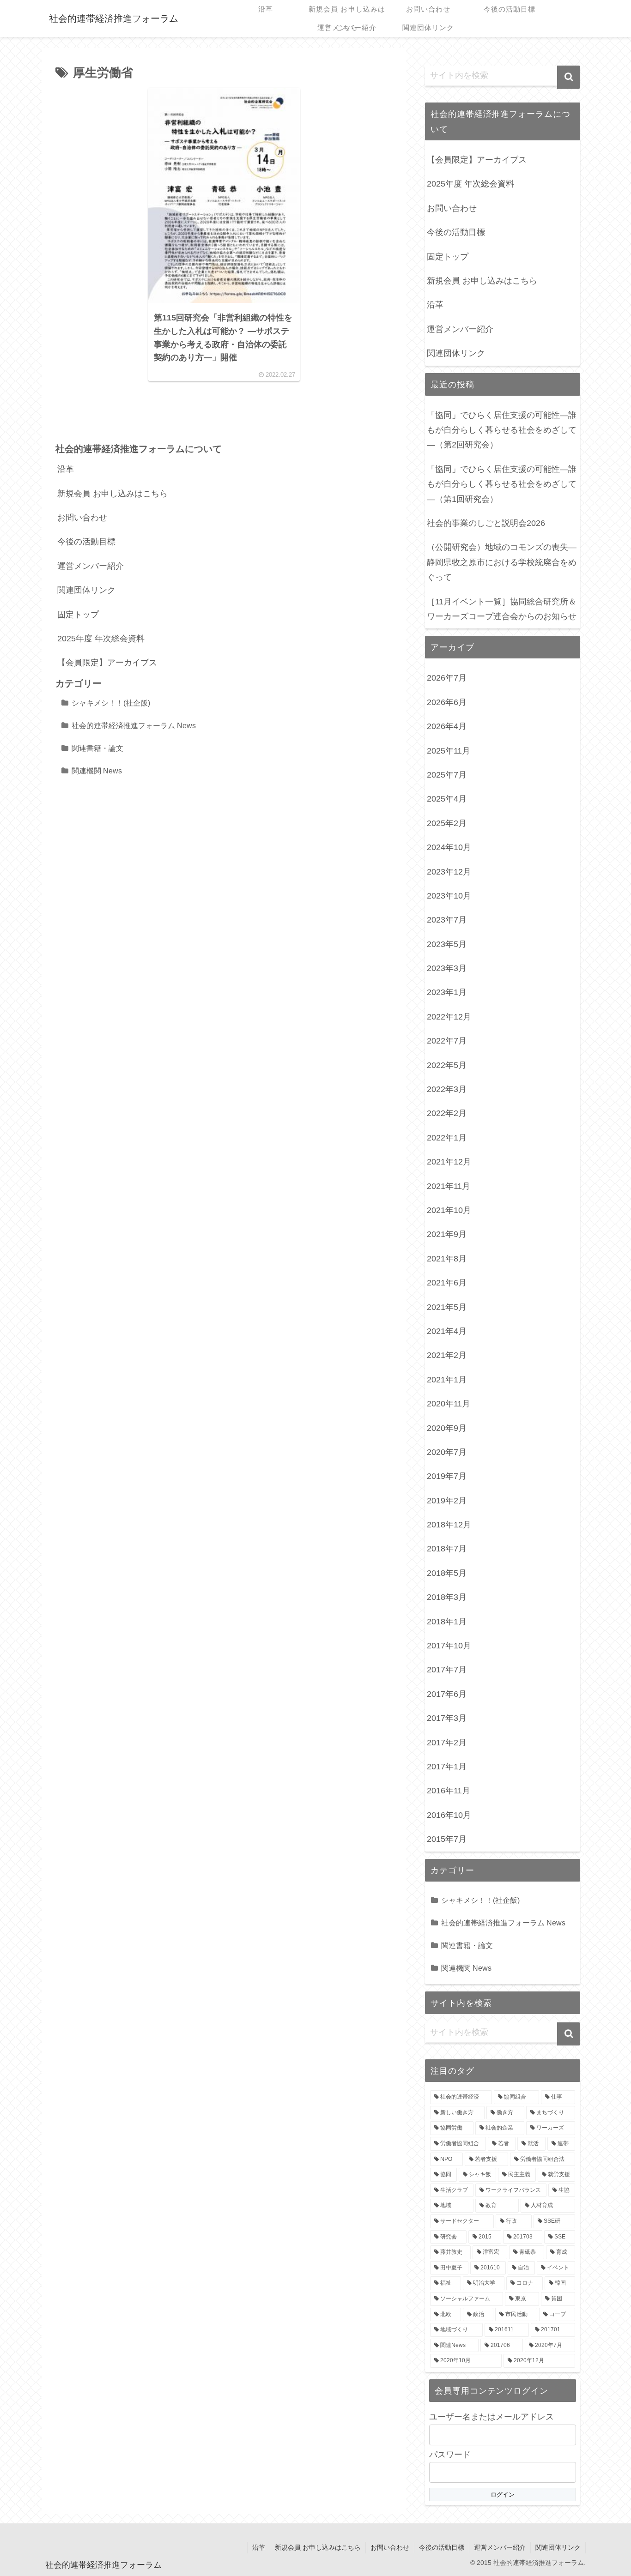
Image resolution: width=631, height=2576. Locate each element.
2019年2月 (447, 1501)
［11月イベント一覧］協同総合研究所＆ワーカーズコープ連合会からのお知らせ (502, 609)
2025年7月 (447, 775)
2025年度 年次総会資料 (101, 639)
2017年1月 (447, 1767)
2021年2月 (447, 1355)
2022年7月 (447, 1041)
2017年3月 (447, 1718)
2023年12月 (449, 872)
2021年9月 (447, 1234)
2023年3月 (447, 968)
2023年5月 (447, 944)
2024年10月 (449, 847)
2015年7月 (447, 1839)
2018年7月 (447, 1549)
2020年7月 (447, 1452)
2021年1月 (447, 1380)
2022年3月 (447, 1089)
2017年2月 (447, 1743)
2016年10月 (449, 1815)
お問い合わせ (82, 518)
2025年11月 (449, 751)
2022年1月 (447, 1138)
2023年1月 (447, 992)
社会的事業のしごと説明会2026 (486, 523)
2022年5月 (447, 1065)
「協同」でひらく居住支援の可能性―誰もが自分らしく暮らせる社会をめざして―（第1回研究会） (502, 484)
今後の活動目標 (86, 542)
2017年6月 (447, 1694)
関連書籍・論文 (97, 748)
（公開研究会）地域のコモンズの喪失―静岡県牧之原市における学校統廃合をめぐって (502, 562)
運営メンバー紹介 (91, 566)
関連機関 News (97, 771)
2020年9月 (447, 1428)
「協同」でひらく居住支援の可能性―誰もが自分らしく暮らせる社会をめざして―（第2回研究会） (502, 430)
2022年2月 (447, 1113)
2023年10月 (449, 896)
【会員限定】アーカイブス (107, 663)
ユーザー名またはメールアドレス (491, 2417)
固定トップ (78, 615)
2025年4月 (447, 799)
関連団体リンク (86, 590)
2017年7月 (447, 1670)
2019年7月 (447, 1476)
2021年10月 (449, 1210)
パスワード (450, 2455)
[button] (569, 77)
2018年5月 (447, 1573)
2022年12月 (449, 1017)
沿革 (66, 469)
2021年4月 (447, 1331)
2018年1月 (447, 1622)
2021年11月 (449, 1186)
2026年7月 (447, 678)
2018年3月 (447, 1597)
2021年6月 (447, 1283)
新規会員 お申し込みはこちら (112, 494)
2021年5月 (447, 1307)
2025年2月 (447, 823)
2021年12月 (449, 1162)
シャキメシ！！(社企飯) (111, 703)
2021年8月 (447, 1259)
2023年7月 (447, 920)
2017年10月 (449, 1646)
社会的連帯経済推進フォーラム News (134, 725)
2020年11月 (449, 1404)
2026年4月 (447, 726)
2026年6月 (447, 702)
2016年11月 (449, 1791)
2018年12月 (449, 1525)
